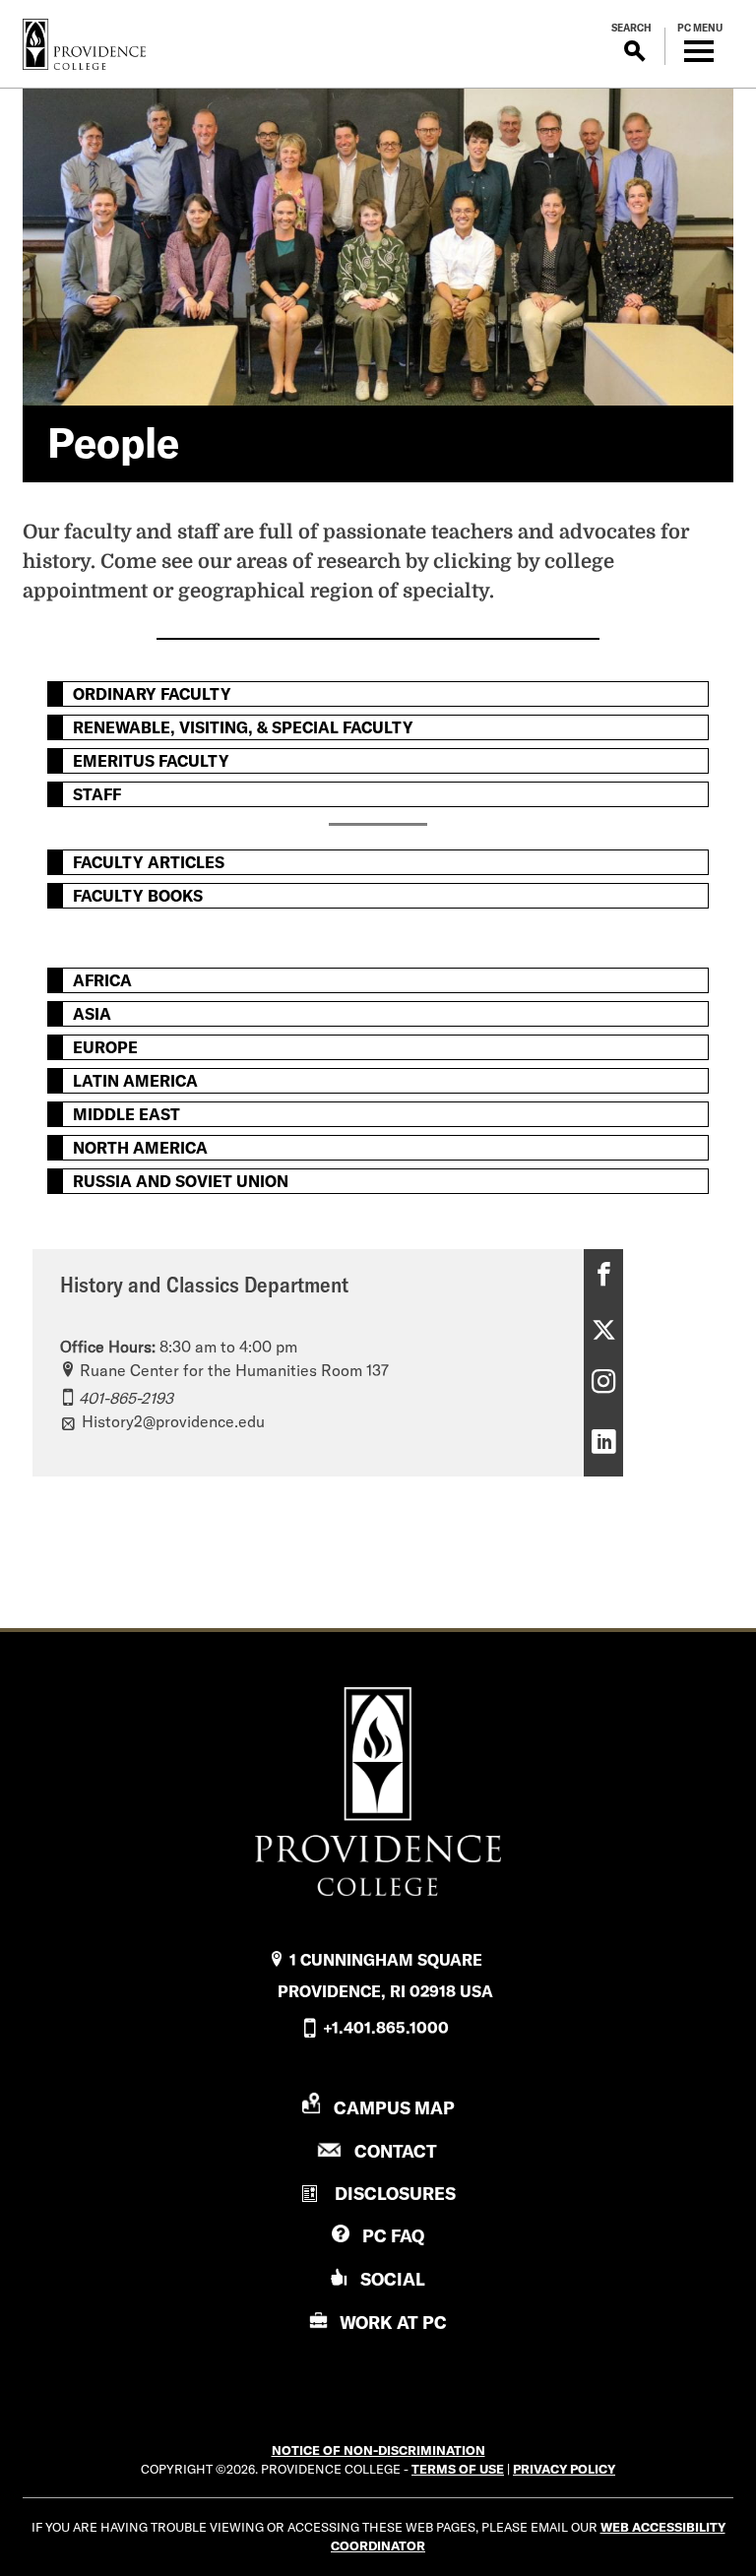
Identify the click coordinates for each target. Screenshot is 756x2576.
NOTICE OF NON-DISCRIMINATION (378, 2450)
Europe (105, 1047)
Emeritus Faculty (151, 761)
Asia (92, 1014)
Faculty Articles (149, 862)
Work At (393, 2323)
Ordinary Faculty (152, 694)
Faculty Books (138, 896)
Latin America (135, 1081)
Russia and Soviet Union (181, 1181)
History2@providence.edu (173, 1421)
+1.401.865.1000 (386, 2028)
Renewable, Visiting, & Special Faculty (243, 727)
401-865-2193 (126, 1398)
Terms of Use (458, 2469)
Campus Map (394, 2108)
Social (393, 2279)
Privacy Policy (564, 2469)
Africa (102, 980)
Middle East (126, 1114)
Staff (97, 794)
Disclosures (395, 2194)
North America (140, 1148)
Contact (396, 2151)
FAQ (393, 2236)
